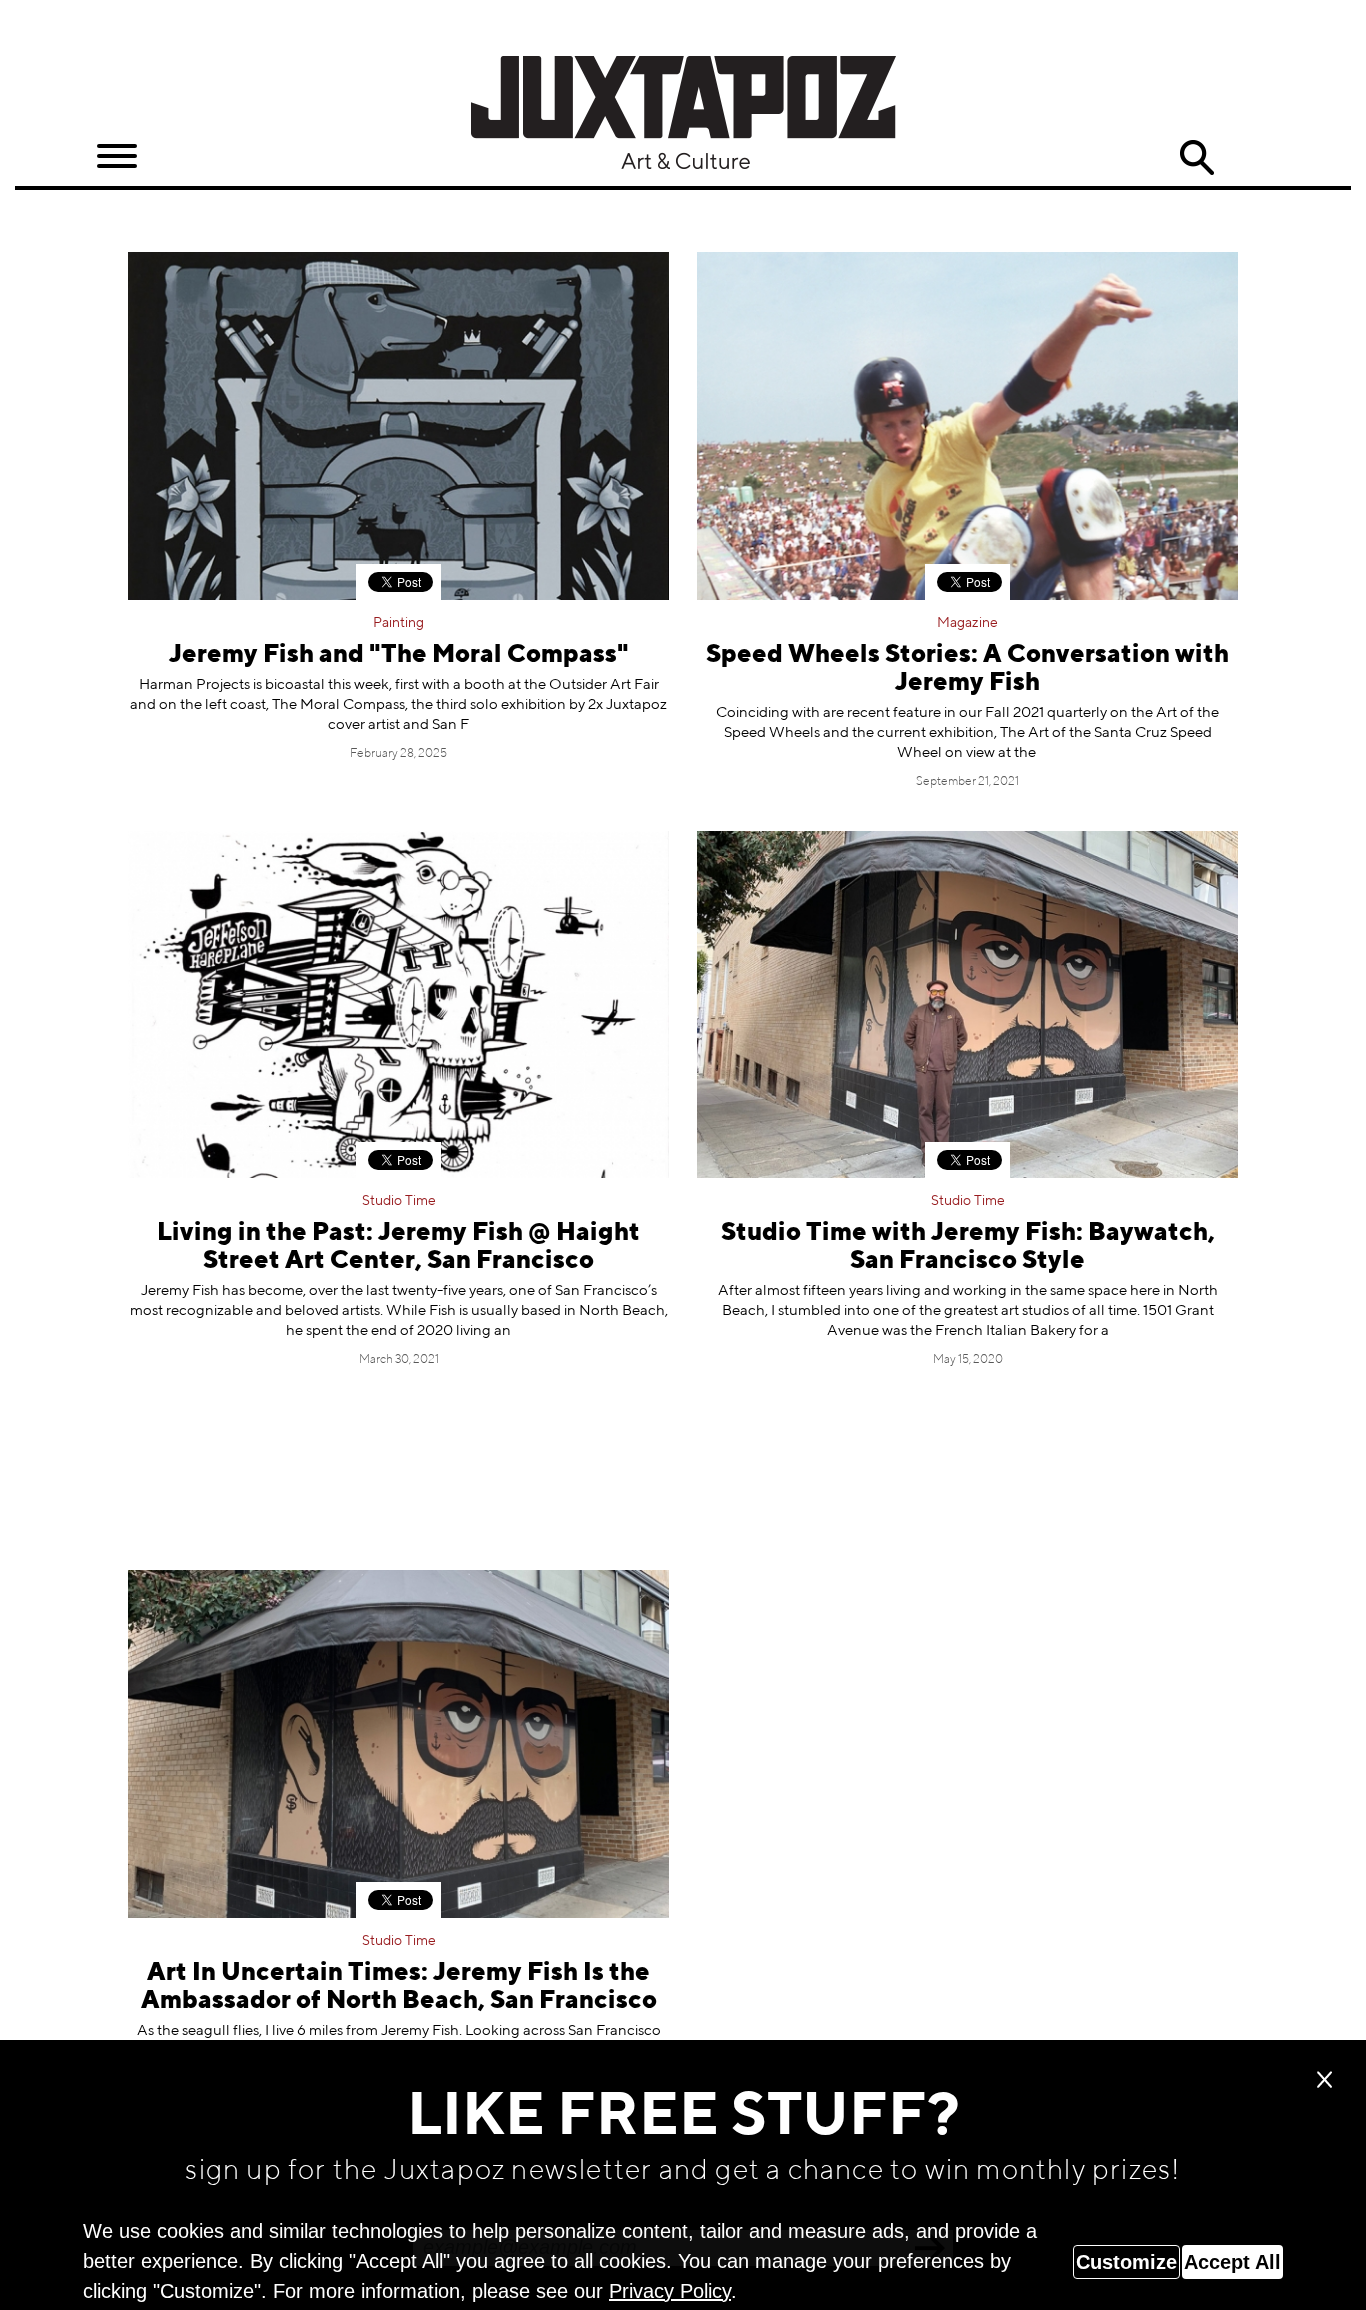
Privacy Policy (670, 2291)
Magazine (967, 623)
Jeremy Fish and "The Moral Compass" (399, 655)
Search (1197, 158)
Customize (1126, 2262)
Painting (398, 623)
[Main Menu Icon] (117, 156)
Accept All (1232, 2262)
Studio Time (399, 1201)
